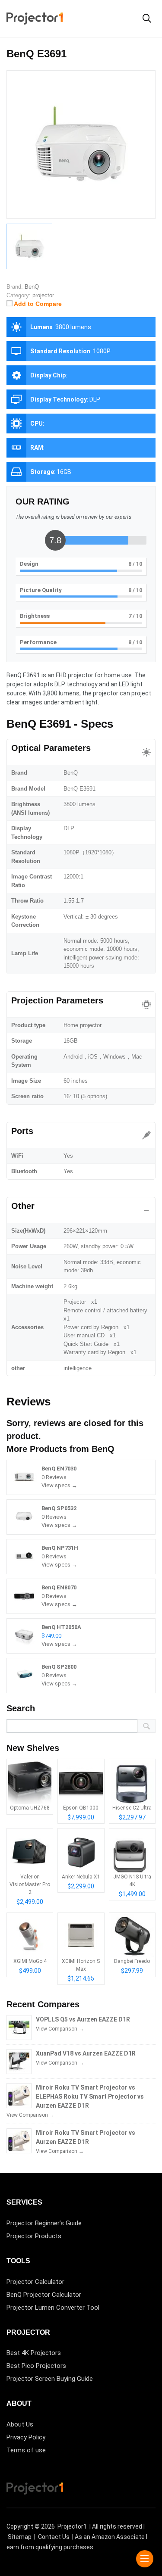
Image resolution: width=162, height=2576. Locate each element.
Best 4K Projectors (34, 2353)
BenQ (103, 1449)
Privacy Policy (26, 2437)
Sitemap (20, 2537)
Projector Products (34, 2236)
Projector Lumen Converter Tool (53, 2308)
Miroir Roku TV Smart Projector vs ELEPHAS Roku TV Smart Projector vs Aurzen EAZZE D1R (90, 2096)
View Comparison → (60, 2029)
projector (43, 295)
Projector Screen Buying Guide (50, 2379)
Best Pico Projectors (36, 2366)
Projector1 (72, 2526)
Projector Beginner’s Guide (44, 2223)
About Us (20, 2424)
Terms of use (26, 2450)
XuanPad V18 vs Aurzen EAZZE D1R (86, 2053)
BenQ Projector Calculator (44, 2295)
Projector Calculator (35, 2282)
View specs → (59, 1485)
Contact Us (54, 2537)
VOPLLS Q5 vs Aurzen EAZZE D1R (83, 2019)
